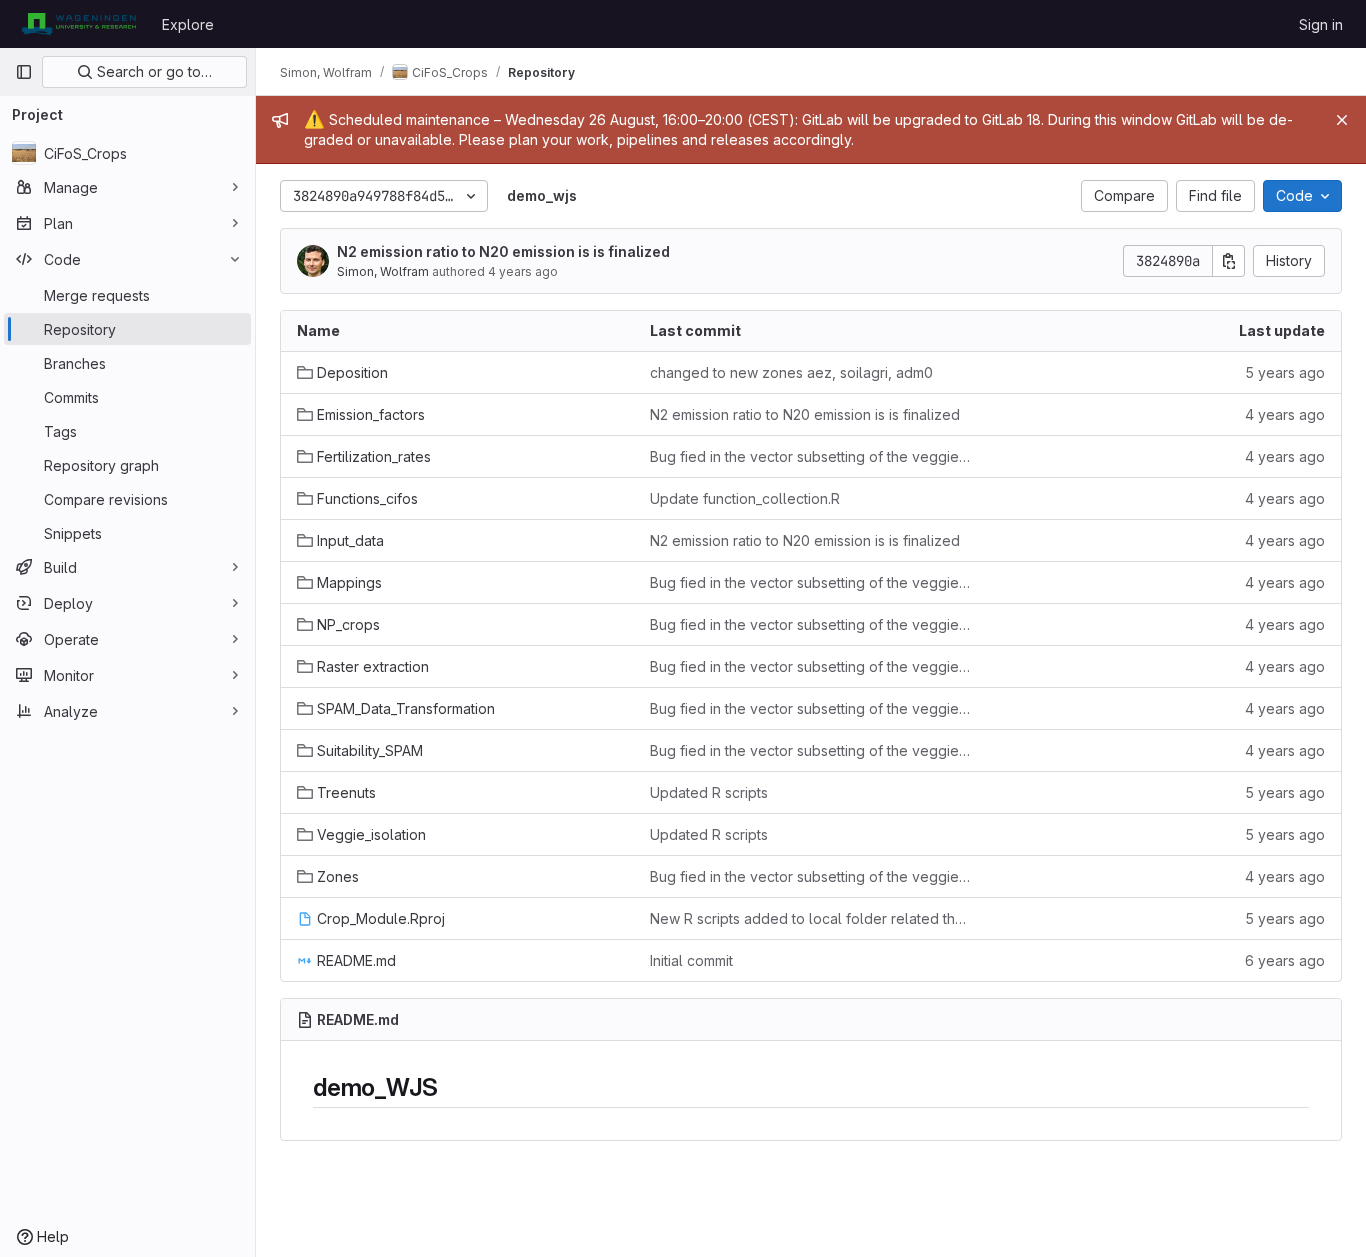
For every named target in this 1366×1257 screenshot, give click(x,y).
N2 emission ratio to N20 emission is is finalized (503, 251)
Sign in (1321, 24)
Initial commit (691, 960)
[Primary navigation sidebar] (24, 72)
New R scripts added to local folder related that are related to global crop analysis (810, 918)
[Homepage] (78, 24)
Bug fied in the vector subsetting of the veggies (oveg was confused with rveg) (810, 456)
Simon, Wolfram (383, 271)
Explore (188, 24)
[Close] (1342, 120)
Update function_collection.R (745, 498)
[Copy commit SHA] (1229, 261)
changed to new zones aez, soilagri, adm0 (791, 372)
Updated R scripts (709, 792)
